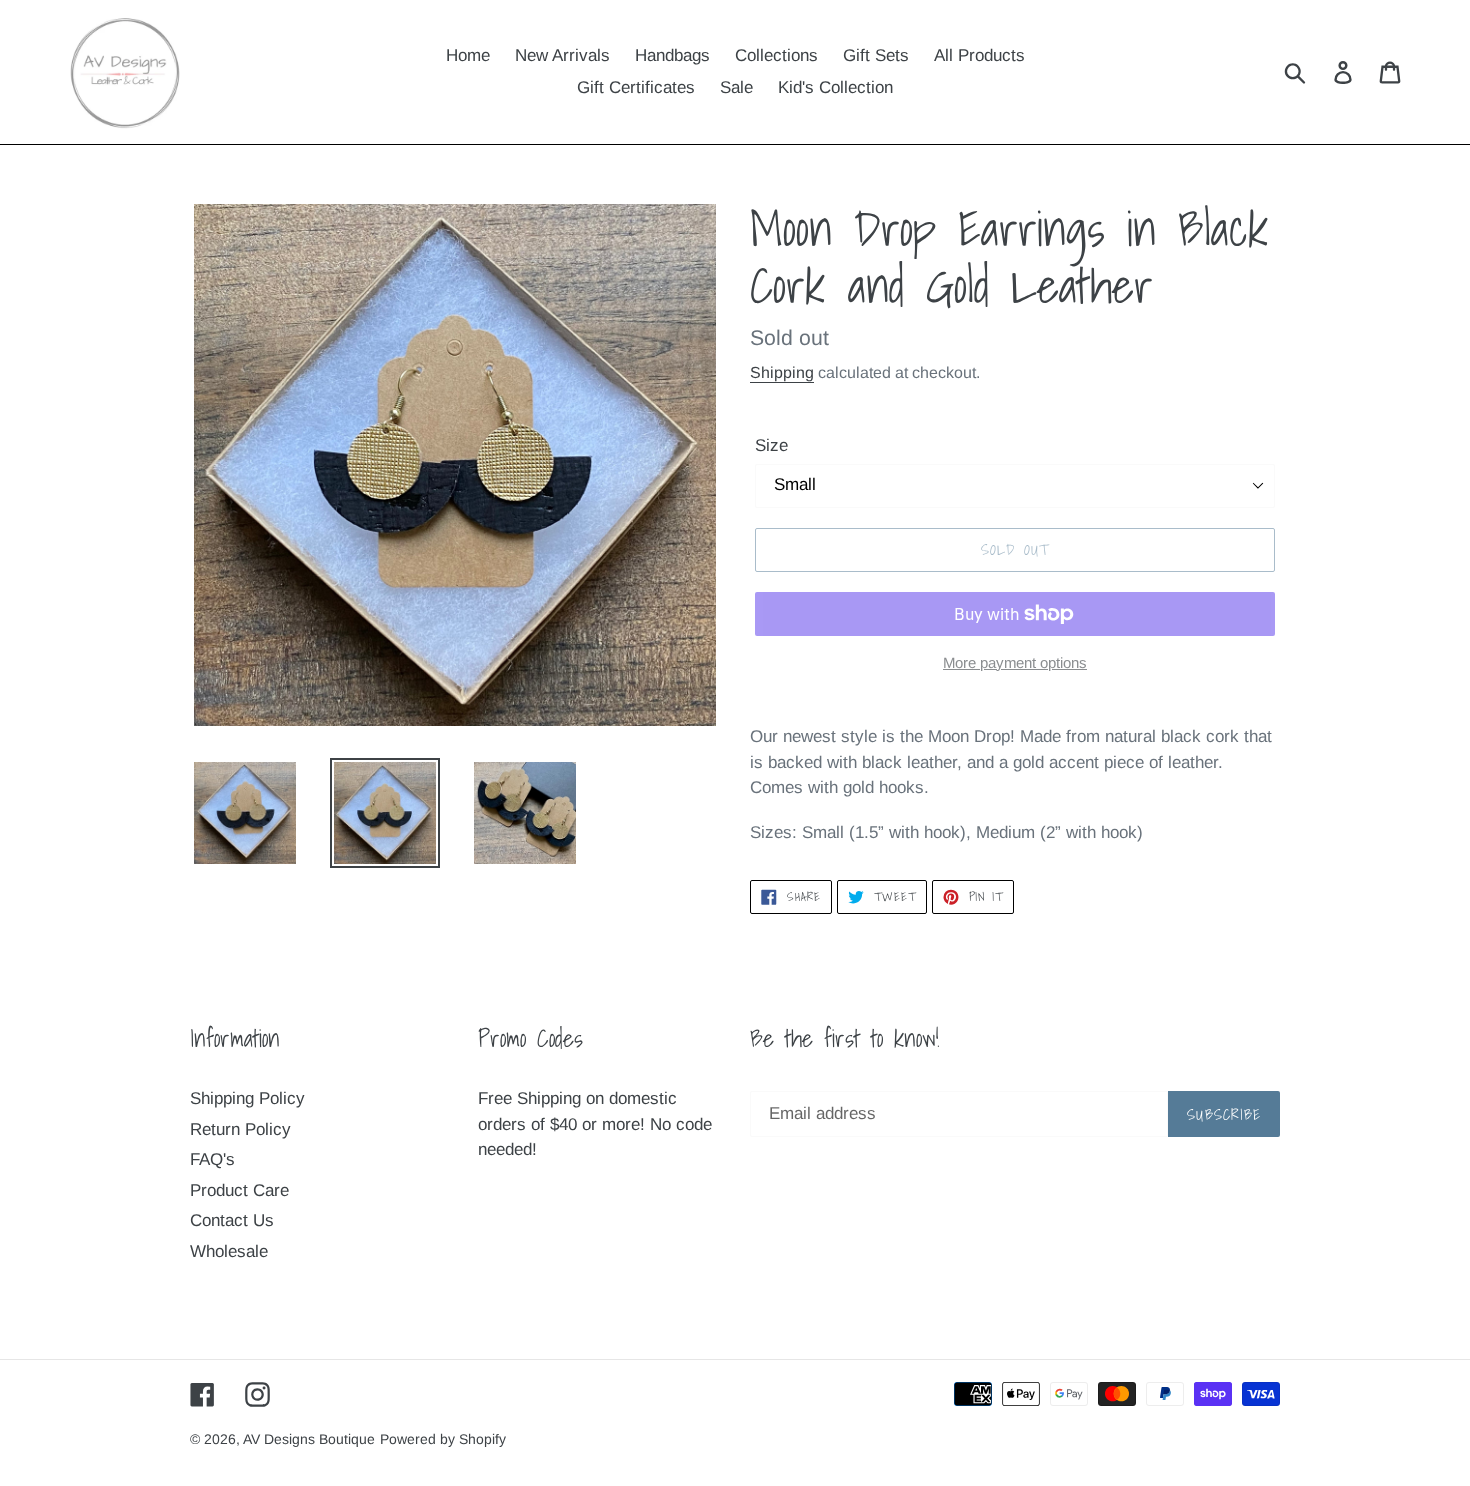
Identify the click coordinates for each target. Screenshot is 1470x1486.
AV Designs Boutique (309, 1439)
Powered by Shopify (443, 1439)
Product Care (239, 1190)
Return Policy (240, 1129)
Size (771, 445)
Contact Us (232, 1220)
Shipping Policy (247, 1098)
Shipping (782, 372)
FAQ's (212, 1159)
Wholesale (229, 1251)
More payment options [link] (1015, 662)
